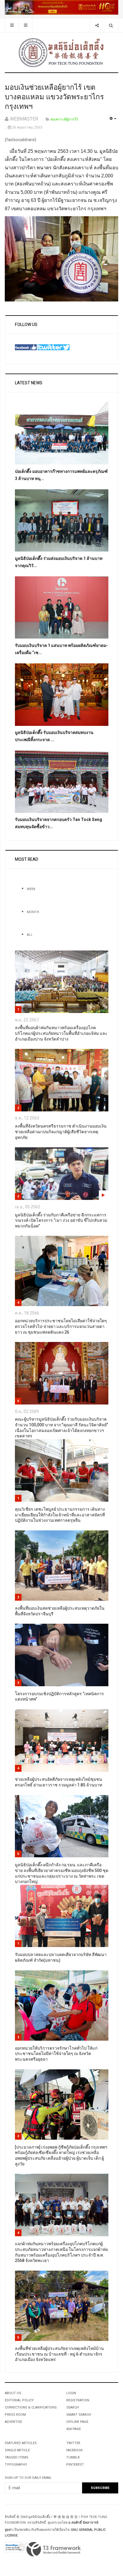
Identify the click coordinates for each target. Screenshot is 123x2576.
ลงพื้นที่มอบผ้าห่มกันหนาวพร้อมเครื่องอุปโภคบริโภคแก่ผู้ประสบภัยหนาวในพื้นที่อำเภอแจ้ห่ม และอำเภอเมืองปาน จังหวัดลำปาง (61, 1033)
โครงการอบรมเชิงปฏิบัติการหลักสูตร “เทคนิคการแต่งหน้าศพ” (59, 1697)
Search (73, 2407)
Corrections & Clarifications (31, 2407)
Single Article (17, 2450)
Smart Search (79, 2415)
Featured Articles (21, 2443)
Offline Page (77, 2422)
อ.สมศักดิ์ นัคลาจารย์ (83, 2523)
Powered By (54, 2549)
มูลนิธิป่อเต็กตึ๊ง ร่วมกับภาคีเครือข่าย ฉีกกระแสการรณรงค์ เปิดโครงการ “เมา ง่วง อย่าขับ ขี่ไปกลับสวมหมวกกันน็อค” (61, 1221)
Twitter (73, 2443)
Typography (16, 2465)
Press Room (15, 2415)
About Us (13, 2393)
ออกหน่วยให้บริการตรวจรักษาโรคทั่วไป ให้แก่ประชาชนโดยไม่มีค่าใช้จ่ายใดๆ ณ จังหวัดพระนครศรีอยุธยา (56, 2054)
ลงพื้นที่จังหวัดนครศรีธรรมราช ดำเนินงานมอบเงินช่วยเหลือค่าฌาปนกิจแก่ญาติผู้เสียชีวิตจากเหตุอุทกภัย (61, 1132)
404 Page (74, 2429)
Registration (78, 2400)
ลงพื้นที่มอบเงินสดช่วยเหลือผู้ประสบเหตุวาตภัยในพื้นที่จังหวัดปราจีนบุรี (60, 1611)
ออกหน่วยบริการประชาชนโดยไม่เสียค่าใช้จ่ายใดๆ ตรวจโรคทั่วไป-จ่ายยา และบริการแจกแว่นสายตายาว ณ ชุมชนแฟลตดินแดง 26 (61, 1326)
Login (71, 2393)
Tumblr (73, 2457)
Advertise (13, 2422)
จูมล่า (9, 2530)
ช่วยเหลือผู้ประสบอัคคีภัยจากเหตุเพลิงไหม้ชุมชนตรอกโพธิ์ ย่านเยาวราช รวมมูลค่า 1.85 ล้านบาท (59, 1782)
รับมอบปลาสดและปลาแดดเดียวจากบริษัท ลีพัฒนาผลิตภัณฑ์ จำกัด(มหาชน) (61, 1957)
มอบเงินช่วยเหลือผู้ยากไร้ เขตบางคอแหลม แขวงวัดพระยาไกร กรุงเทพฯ (54, 97)
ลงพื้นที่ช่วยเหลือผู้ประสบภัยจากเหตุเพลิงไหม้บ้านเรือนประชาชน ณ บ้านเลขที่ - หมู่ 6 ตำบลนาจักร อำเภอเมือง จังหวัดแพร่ (59, 2354)
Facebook (74, 2450)
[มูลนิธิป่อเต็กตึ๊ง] (61, 52)
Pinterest (75, 2465)
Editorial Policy (19, 2400)
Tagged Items (17, 2457)
